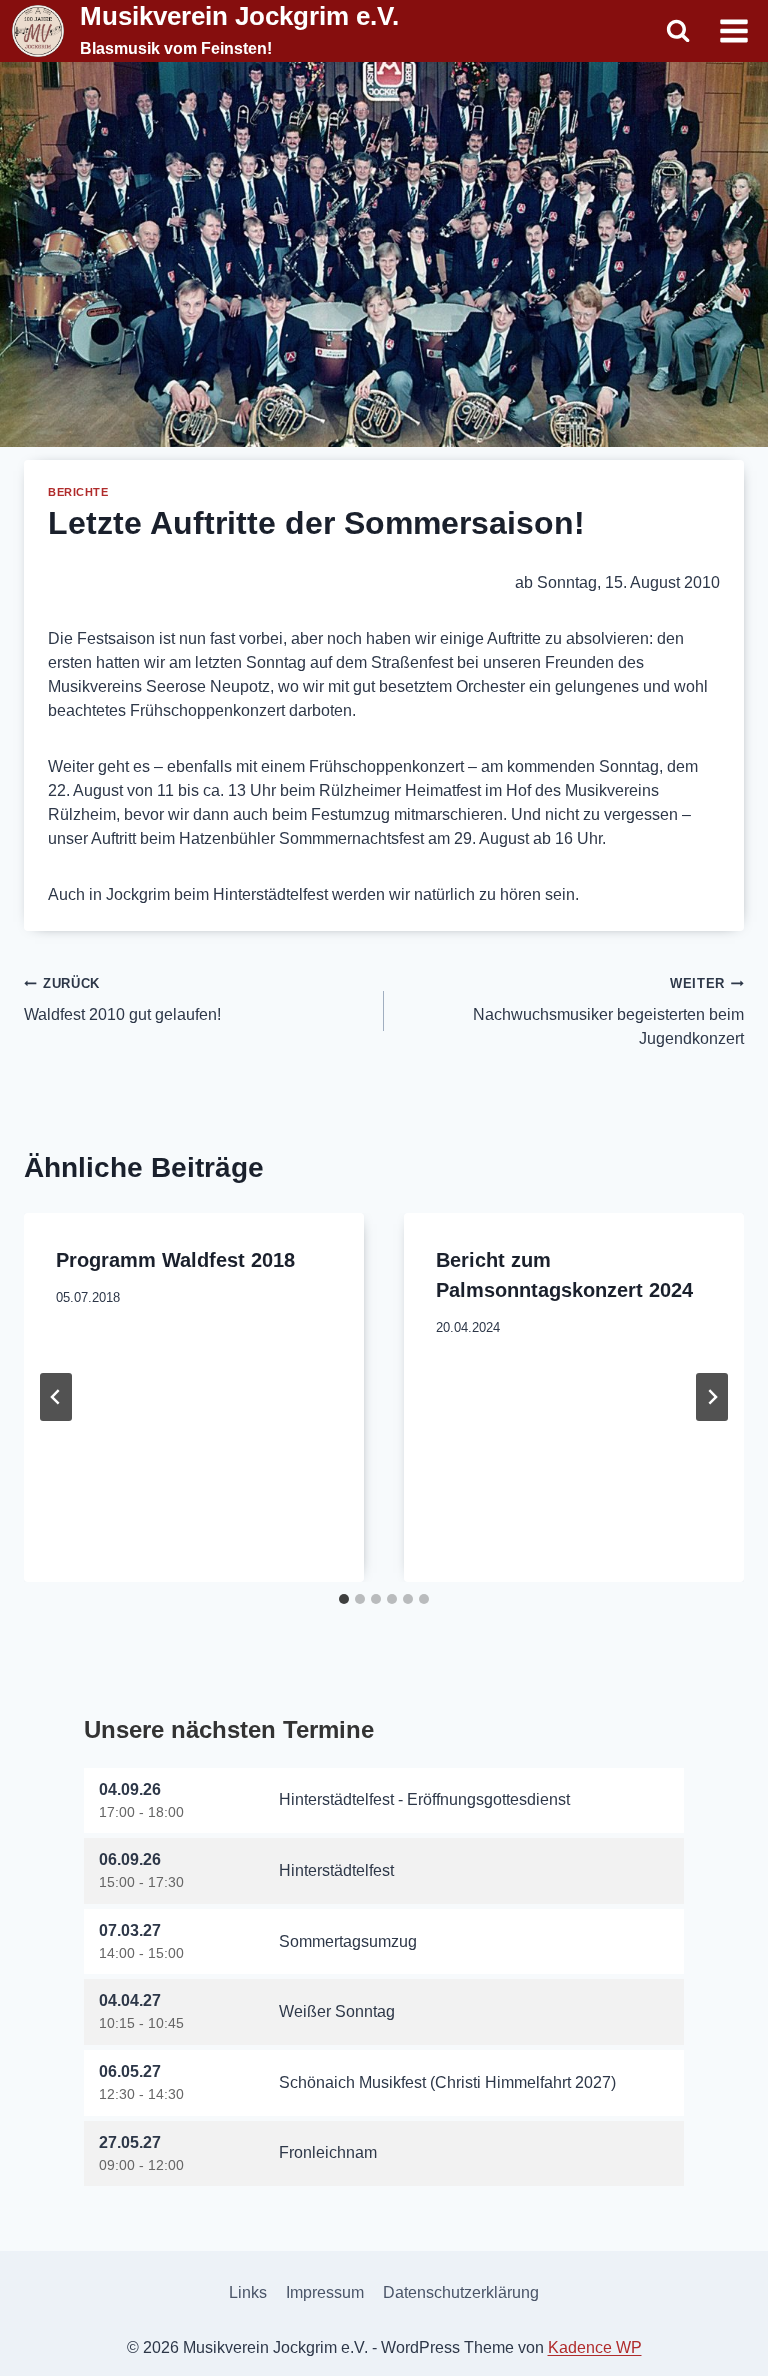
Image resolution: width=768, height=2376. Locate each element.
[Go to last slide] (56, 1397)
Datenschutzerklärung (461, 2292)
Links (248, 2292)
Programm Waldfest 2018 (175, 1260)
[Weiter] (712, 1397)
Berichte (78, 492)
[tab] (344, 1599)
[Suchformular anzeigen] (678, 31)
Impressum (325, 2292)
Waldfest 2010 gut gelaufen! (122, 999)
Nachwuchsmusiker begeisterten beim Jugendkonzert (608, 1011)
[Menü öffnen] (733, 30)
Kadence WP (595, 2347)
